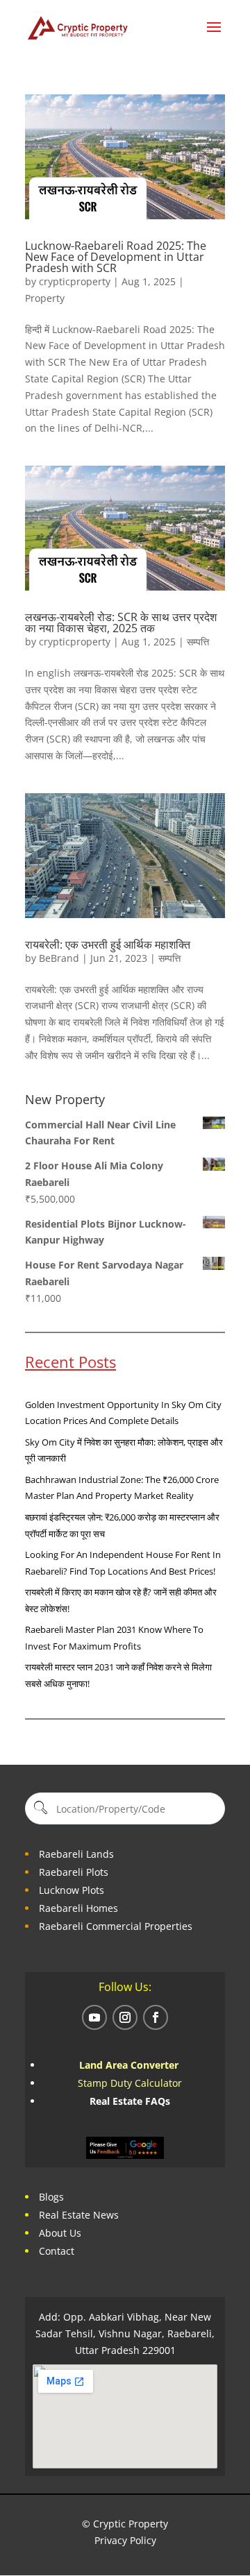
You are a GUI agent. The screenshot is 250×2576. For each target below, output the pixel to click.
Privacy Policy (125, 2540)
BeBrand (59, 958)
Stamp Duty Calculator (130, 2083)
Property (45, 298)
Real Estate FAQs (130, 2101)
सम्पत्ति (198, 642)
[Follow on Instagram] (125, 2017)
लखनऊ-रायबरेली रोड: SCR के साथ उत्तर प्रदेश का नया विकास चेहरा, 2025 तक (121, 622)
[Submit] (40, 1809)
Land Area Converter (130, 2065)
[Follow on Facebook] (156, 2017)
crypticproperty (75, 281)
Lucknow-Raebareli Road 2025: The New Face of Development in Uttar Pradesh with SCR (116, 257)
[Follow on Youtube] (94, 2017)
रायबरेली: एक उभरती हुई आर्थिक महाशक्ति (108, 944)
